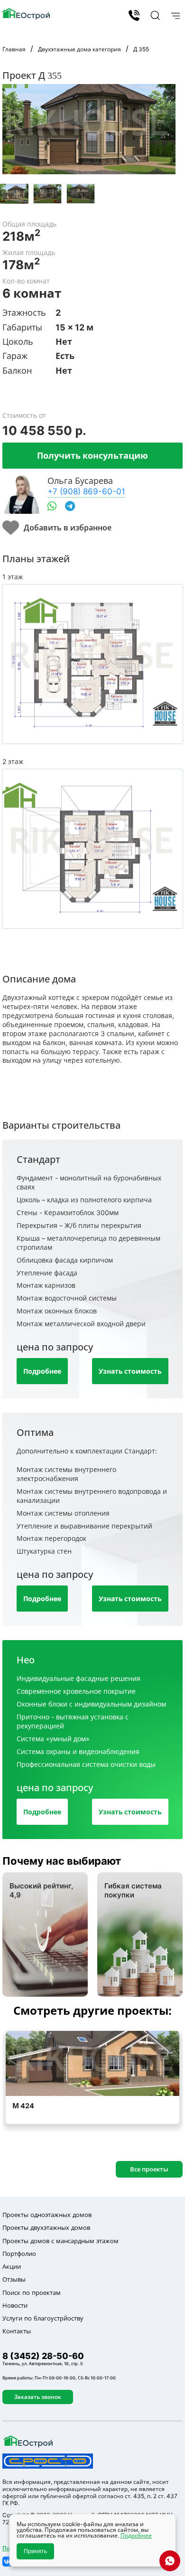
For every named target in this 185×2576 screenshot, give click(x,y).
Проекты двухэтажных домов (46, 2227)
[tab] (14, 194)
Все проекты (149, 2169)
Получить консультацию (92, 455)
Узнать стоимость (130, 1371)
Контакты (17, 2331)
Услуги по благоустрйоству (43, 2318)
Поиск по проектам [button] (32, 2293)
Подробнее (42, 1371)
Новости (15, 2305)
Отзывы (14, 2279)
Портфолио (19, 2254)
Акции (12, 2266)
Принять (35, 2551)
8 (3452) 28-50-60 (134, 15)
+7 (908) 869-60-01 (86, 491)
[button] (154, 15)
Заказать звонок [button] (38, 2397)
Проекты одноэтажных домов (47, 2215)
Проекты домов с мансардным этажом (60, 2241)
